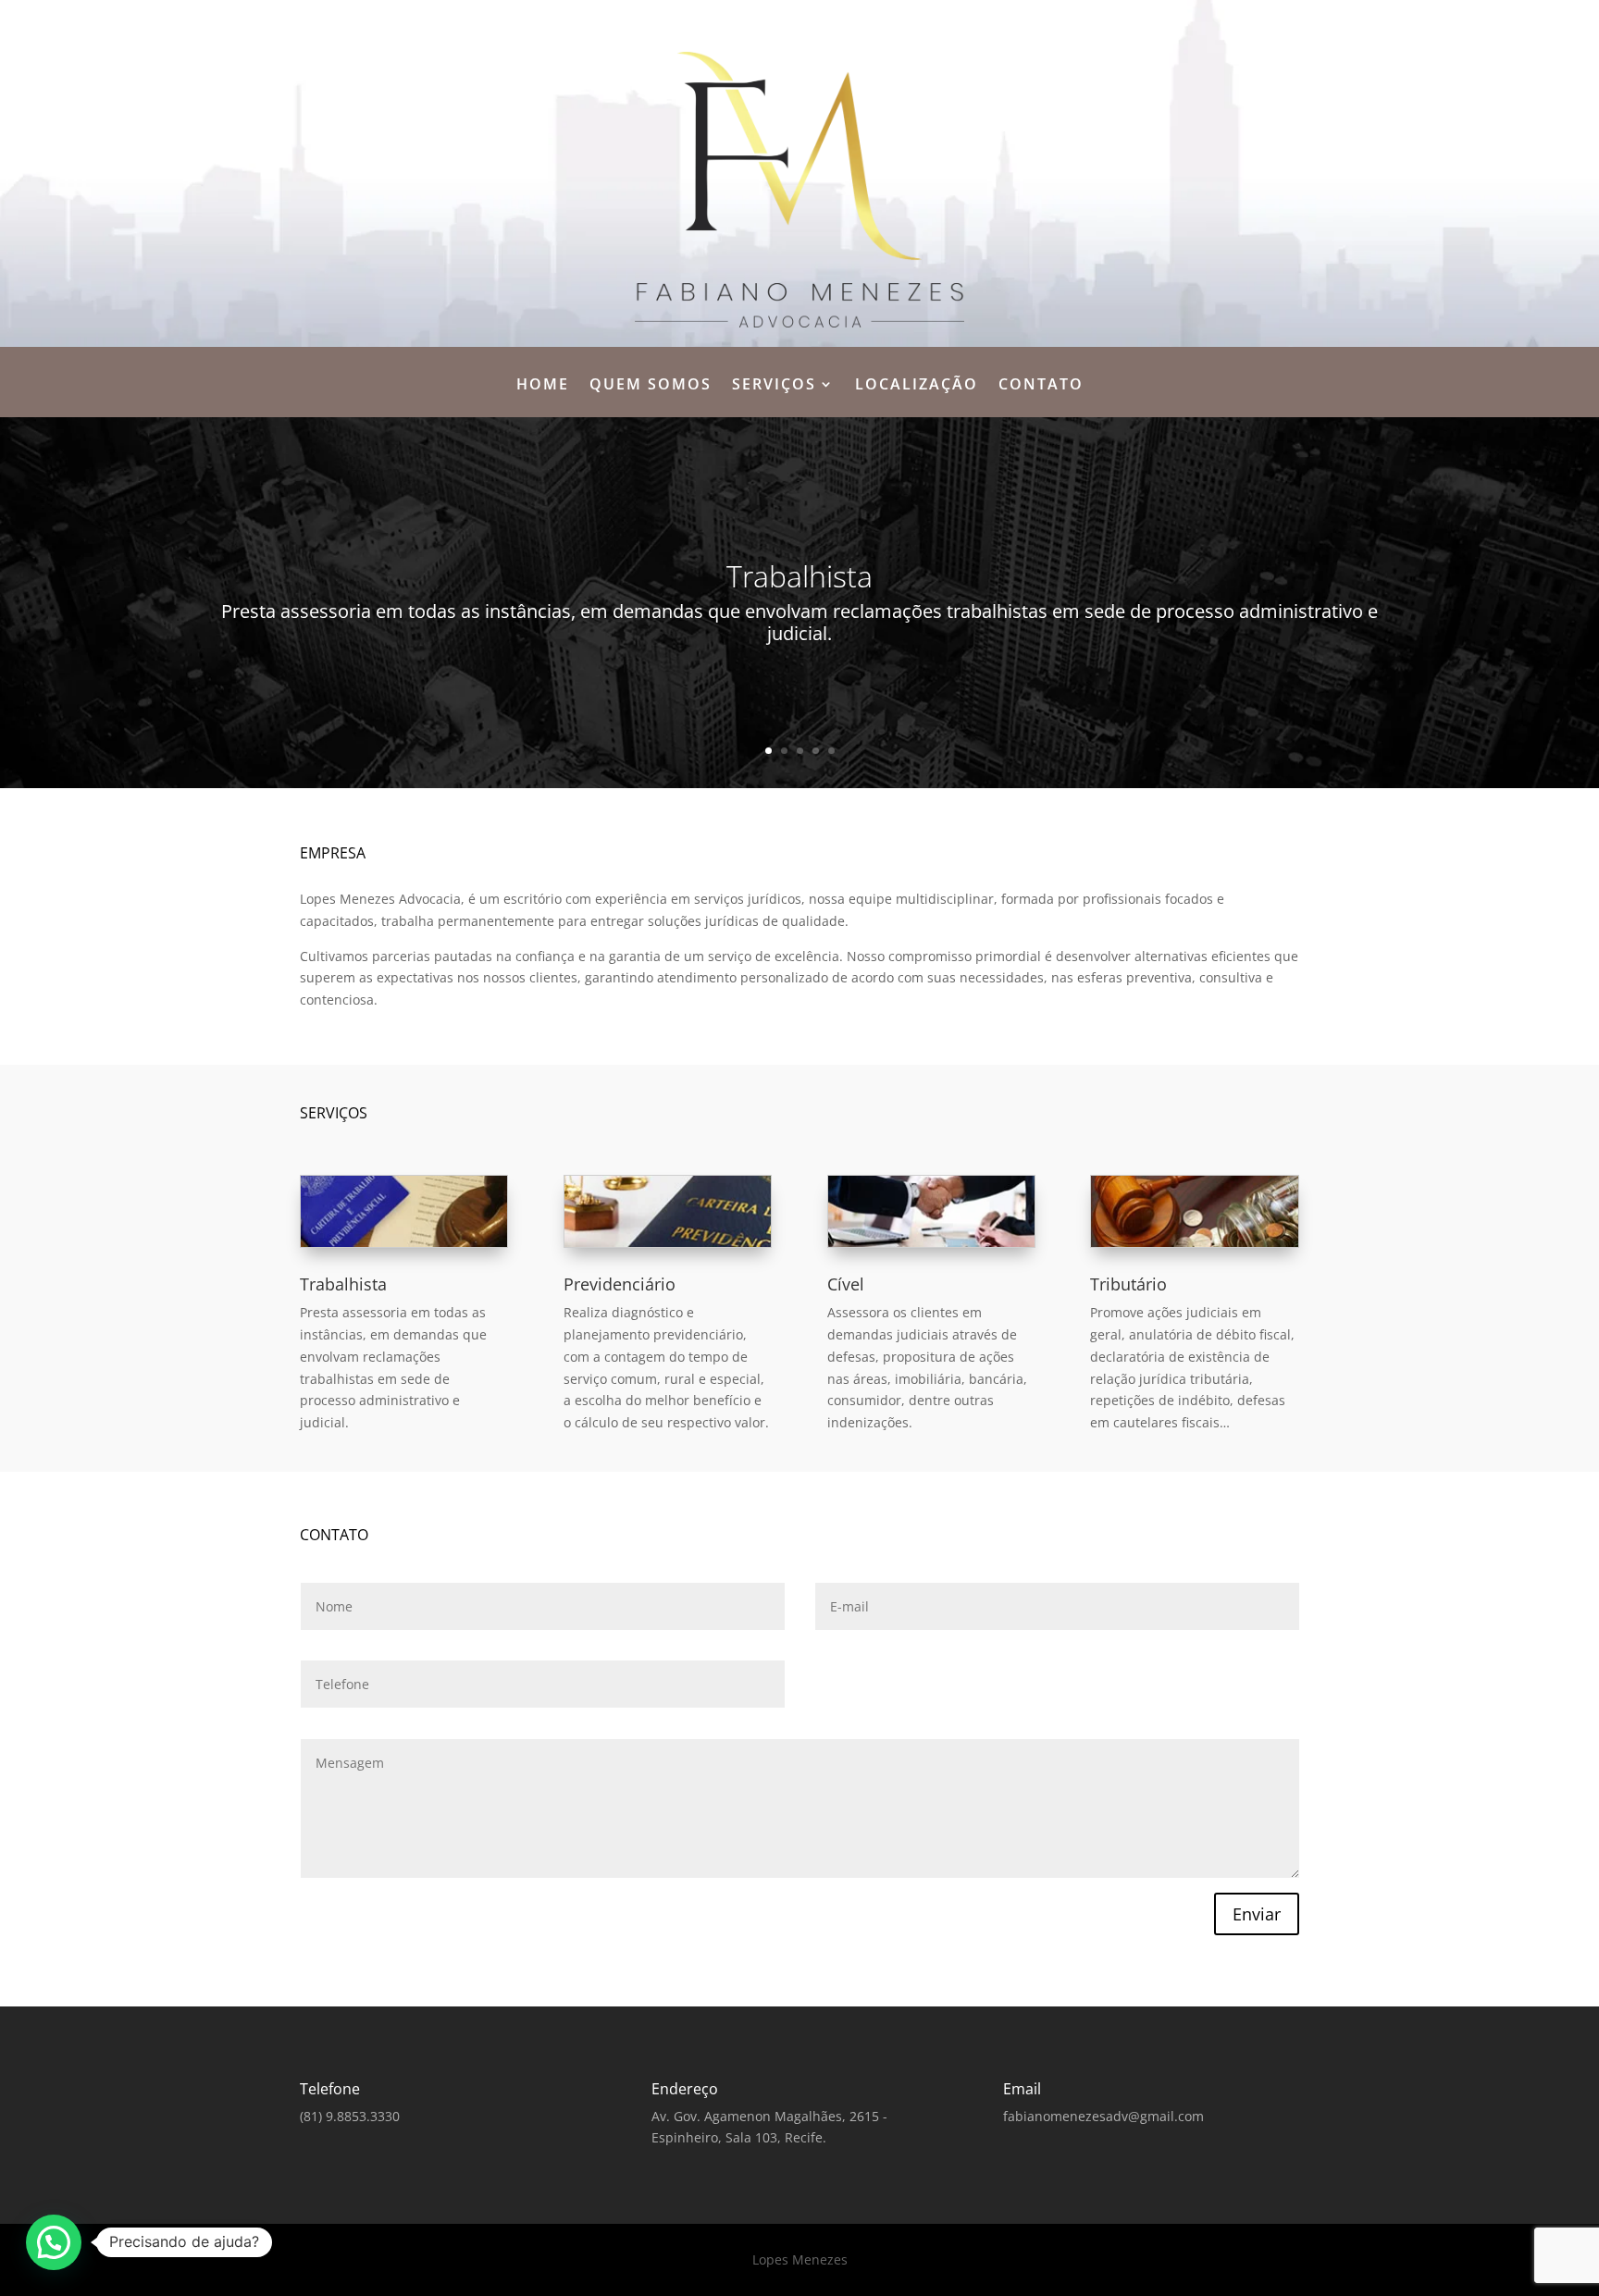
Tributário (1128, 1284)
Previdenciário (620, 1284)
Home (543, 386)
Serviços (774, 386)
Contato (1041, 386)
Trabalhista (343, 1284)
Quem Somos (651, 386)
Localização (917, 386)
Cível (846, 1284)
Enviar (1257, 1914)
